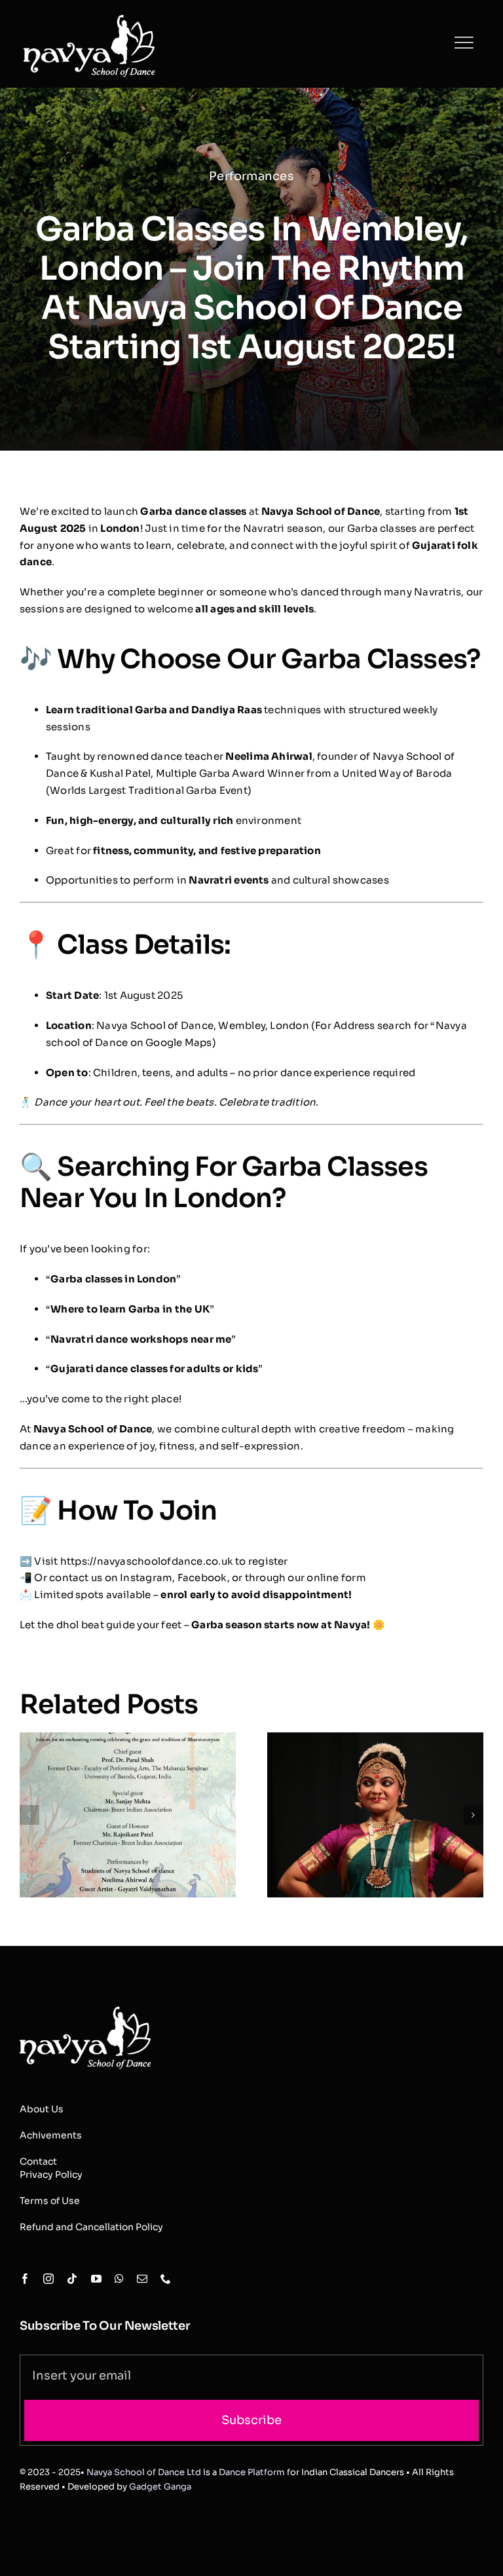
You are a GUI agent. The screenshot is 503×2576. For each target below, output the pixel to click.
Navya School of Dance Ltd (144, 2472)
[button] (29, 1815)
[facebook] (25, 2279)
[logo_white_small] (85, 1997)
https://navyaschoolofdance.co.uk (147, 1561)
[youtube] (96, 2279)
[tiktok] (72, 2279)
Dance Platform (252, 2472)
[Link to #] (464, 43)
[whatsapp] (119, 2279)
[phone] (166, 2279)
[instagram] (48, 2279)
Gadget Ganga (160, 2487)
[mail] (142, 2279)
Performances (251, 176)
